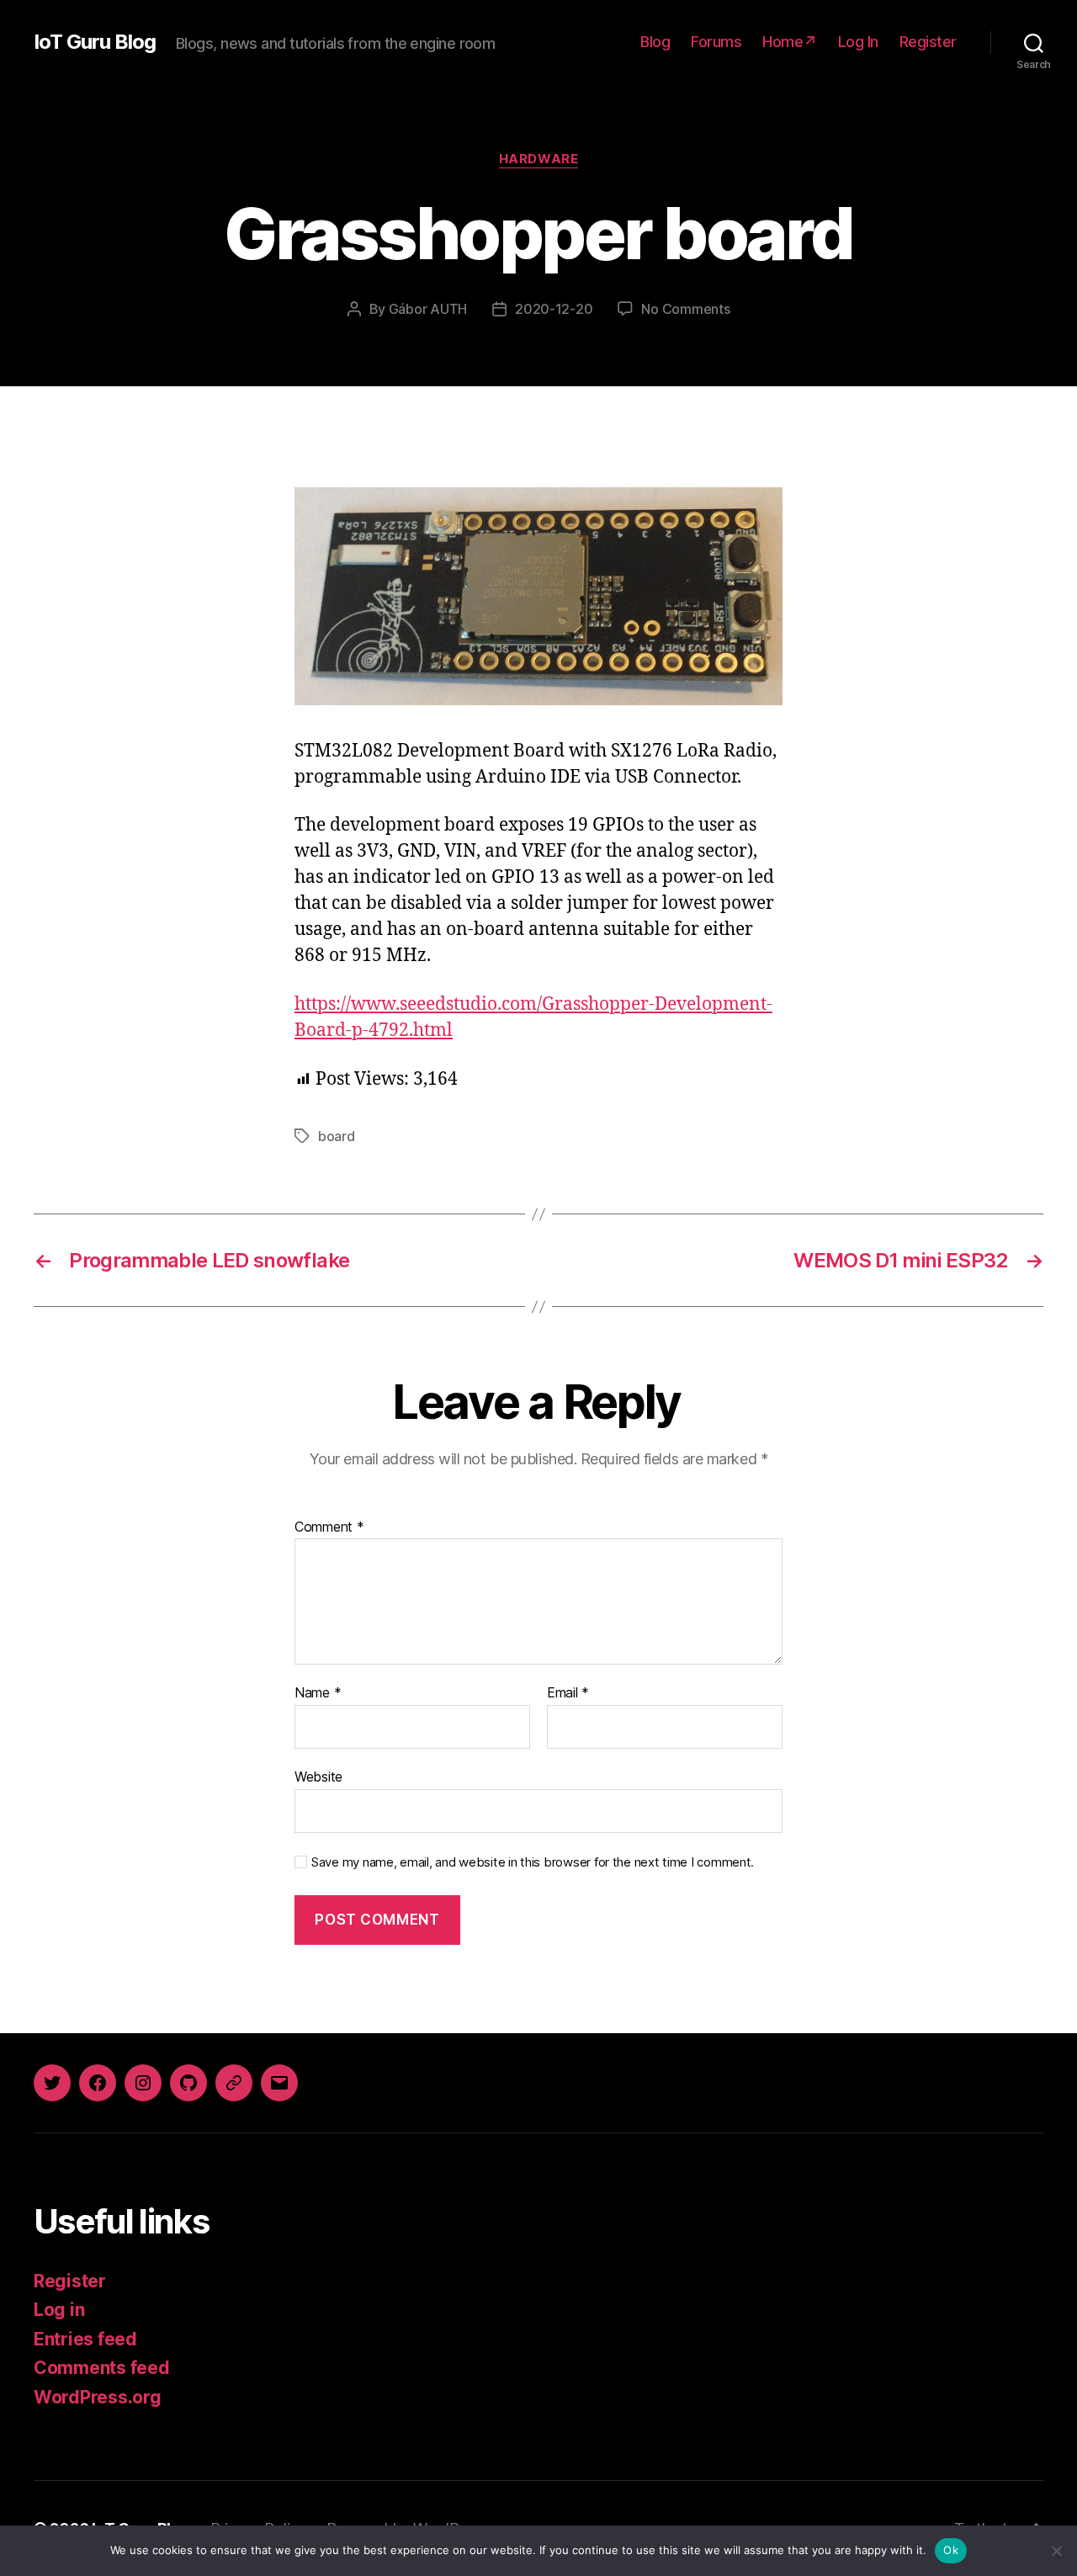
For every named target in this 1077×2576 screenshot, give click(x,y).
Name (318, 1693)
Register (928, 42)
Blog (655, 42)
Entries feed (85, 2339)
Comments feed (102, 2368)
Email (568, 1693)
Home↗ (790, 42)
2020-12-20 (554, 309)
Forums (716, 42)
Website (318, 1776)
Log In (858, 42)
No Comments (685, 309)
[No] (1056, 2551)
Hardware (538, 159)
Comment (329, 1527)
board (337, 1136)
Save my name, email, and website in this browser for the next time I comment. (533, 1862)
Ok (951, 2550)
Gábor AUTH (428, 309)
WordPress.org (98, 2397)
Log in (59, 2310)
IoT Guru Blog (95, 42)
